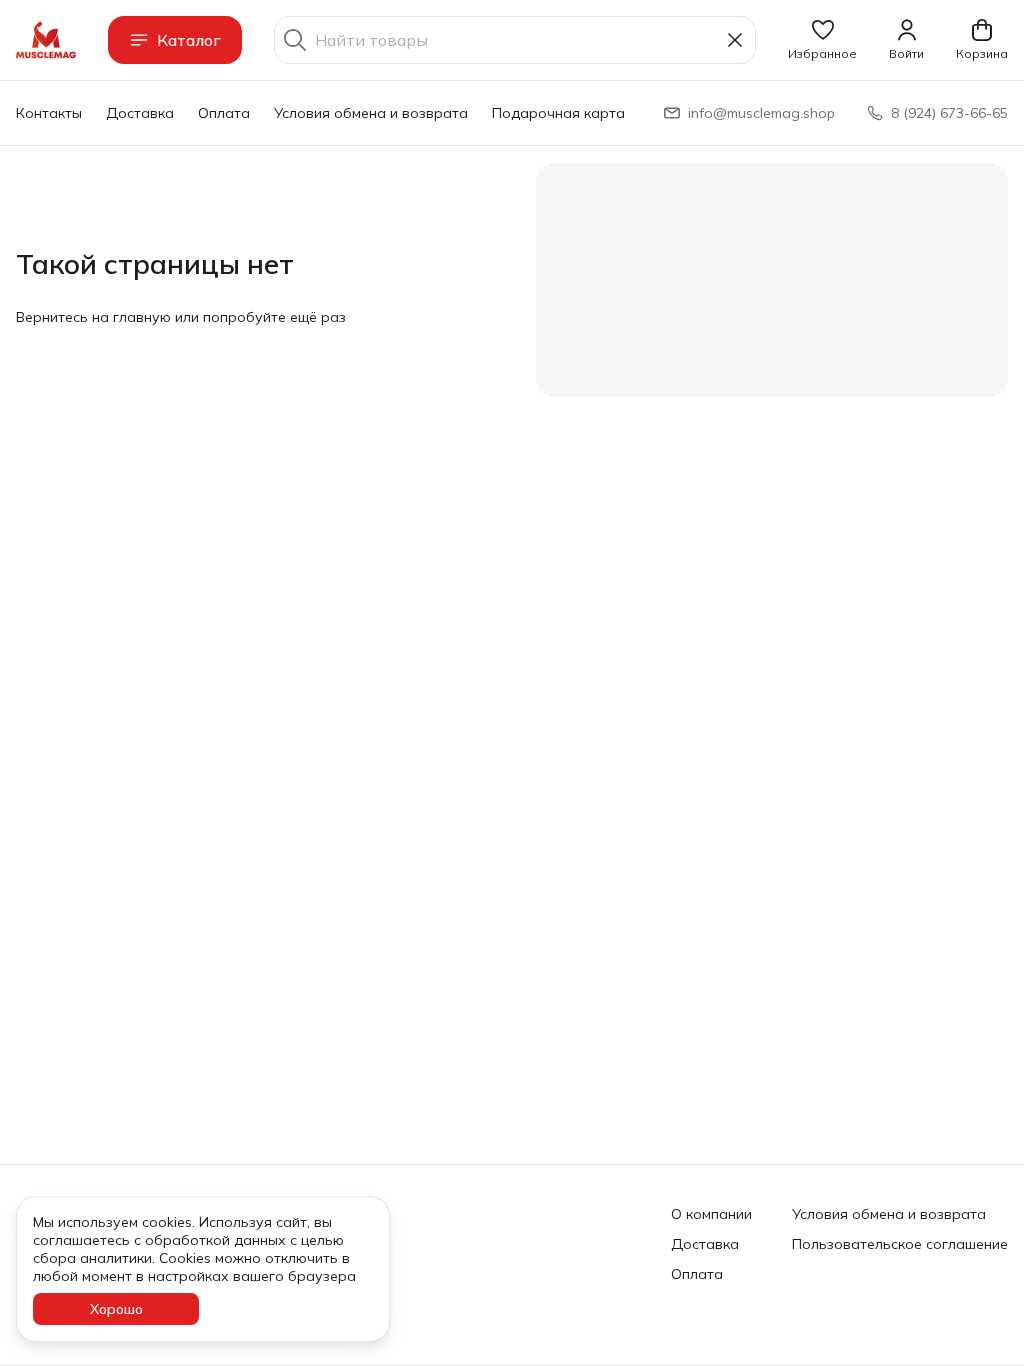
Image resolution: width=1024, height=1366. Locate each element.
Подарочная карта (558, 113)
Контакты (49, 113)
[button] (822, 40)
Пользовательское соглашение (900, 1244)
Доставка (140, 113)
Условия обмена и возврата (371, 113)
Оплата (224, 113)
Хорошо (116, 1309)
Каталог (189, 40)
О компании (711, 1214)
